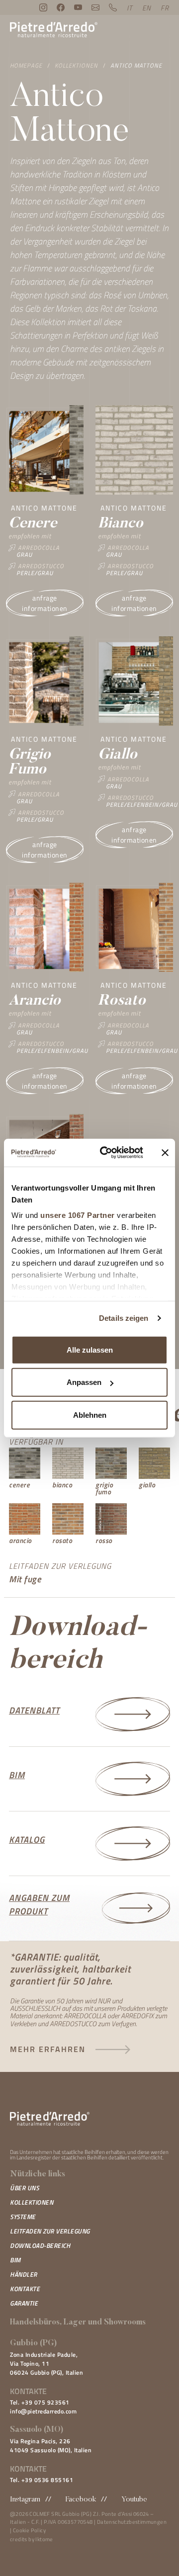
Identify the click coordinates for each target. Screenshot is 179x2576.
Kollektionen (76, 65)
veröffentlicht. (147, 2157)
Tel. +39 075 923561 (40, 2402)
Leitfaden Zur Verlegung (50, 2231)
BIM (15, 2260)
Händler (24, 2274)
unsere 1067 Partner (78, 1215)
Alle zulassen (90, 1349)
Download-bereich (40, 2245)
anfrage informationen (45, 603)
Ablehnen (90, 1415)
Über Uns (24, 2188)
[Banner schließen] (165, 1153)
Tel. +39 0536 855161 (42, 2480)
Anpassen (84, 1382)
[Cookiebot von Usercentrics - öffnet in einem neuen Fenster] (106, 1153)
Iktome (44, 2539)
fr (165, 8)
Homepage (26, 65)
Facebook (81, 2500)
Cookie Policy (29, 2530)
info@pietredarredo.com (43, 2411)
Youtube (134, 2500)
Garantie (24, 2303)
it (130, 8)
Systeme (23, 2217)
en (147, 8)
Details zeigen (124, 1318)
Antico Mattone (136, 65)
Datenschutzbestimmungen (132, 2522)
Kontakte (25, 2289)
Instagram (25, 2500)
